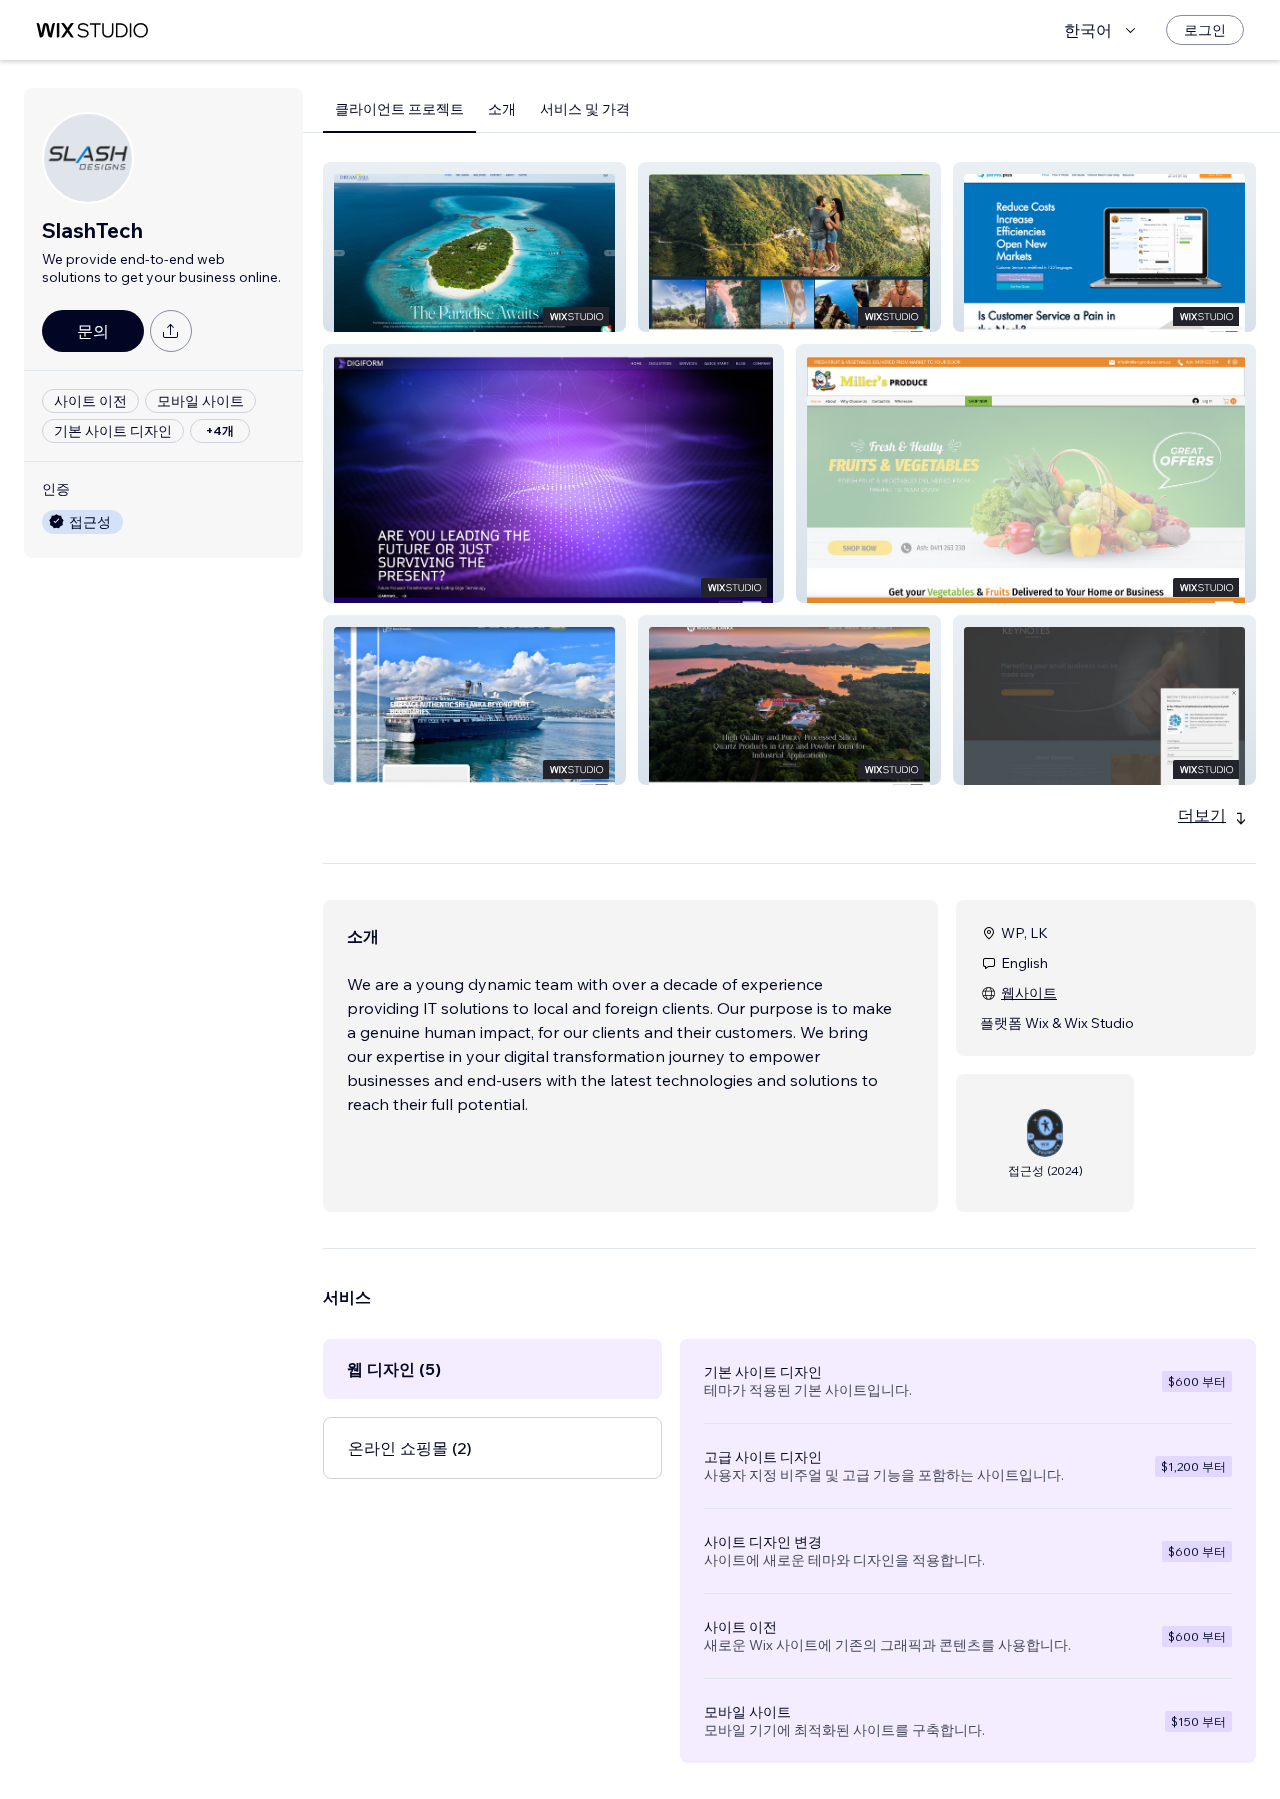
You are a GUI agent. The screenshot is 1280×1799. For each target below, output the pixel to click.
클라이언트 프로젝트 (399, 109)
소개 (502, 109)
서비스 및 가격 (585, 109)
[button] (474, 247)
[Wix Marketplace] (92, 30)
